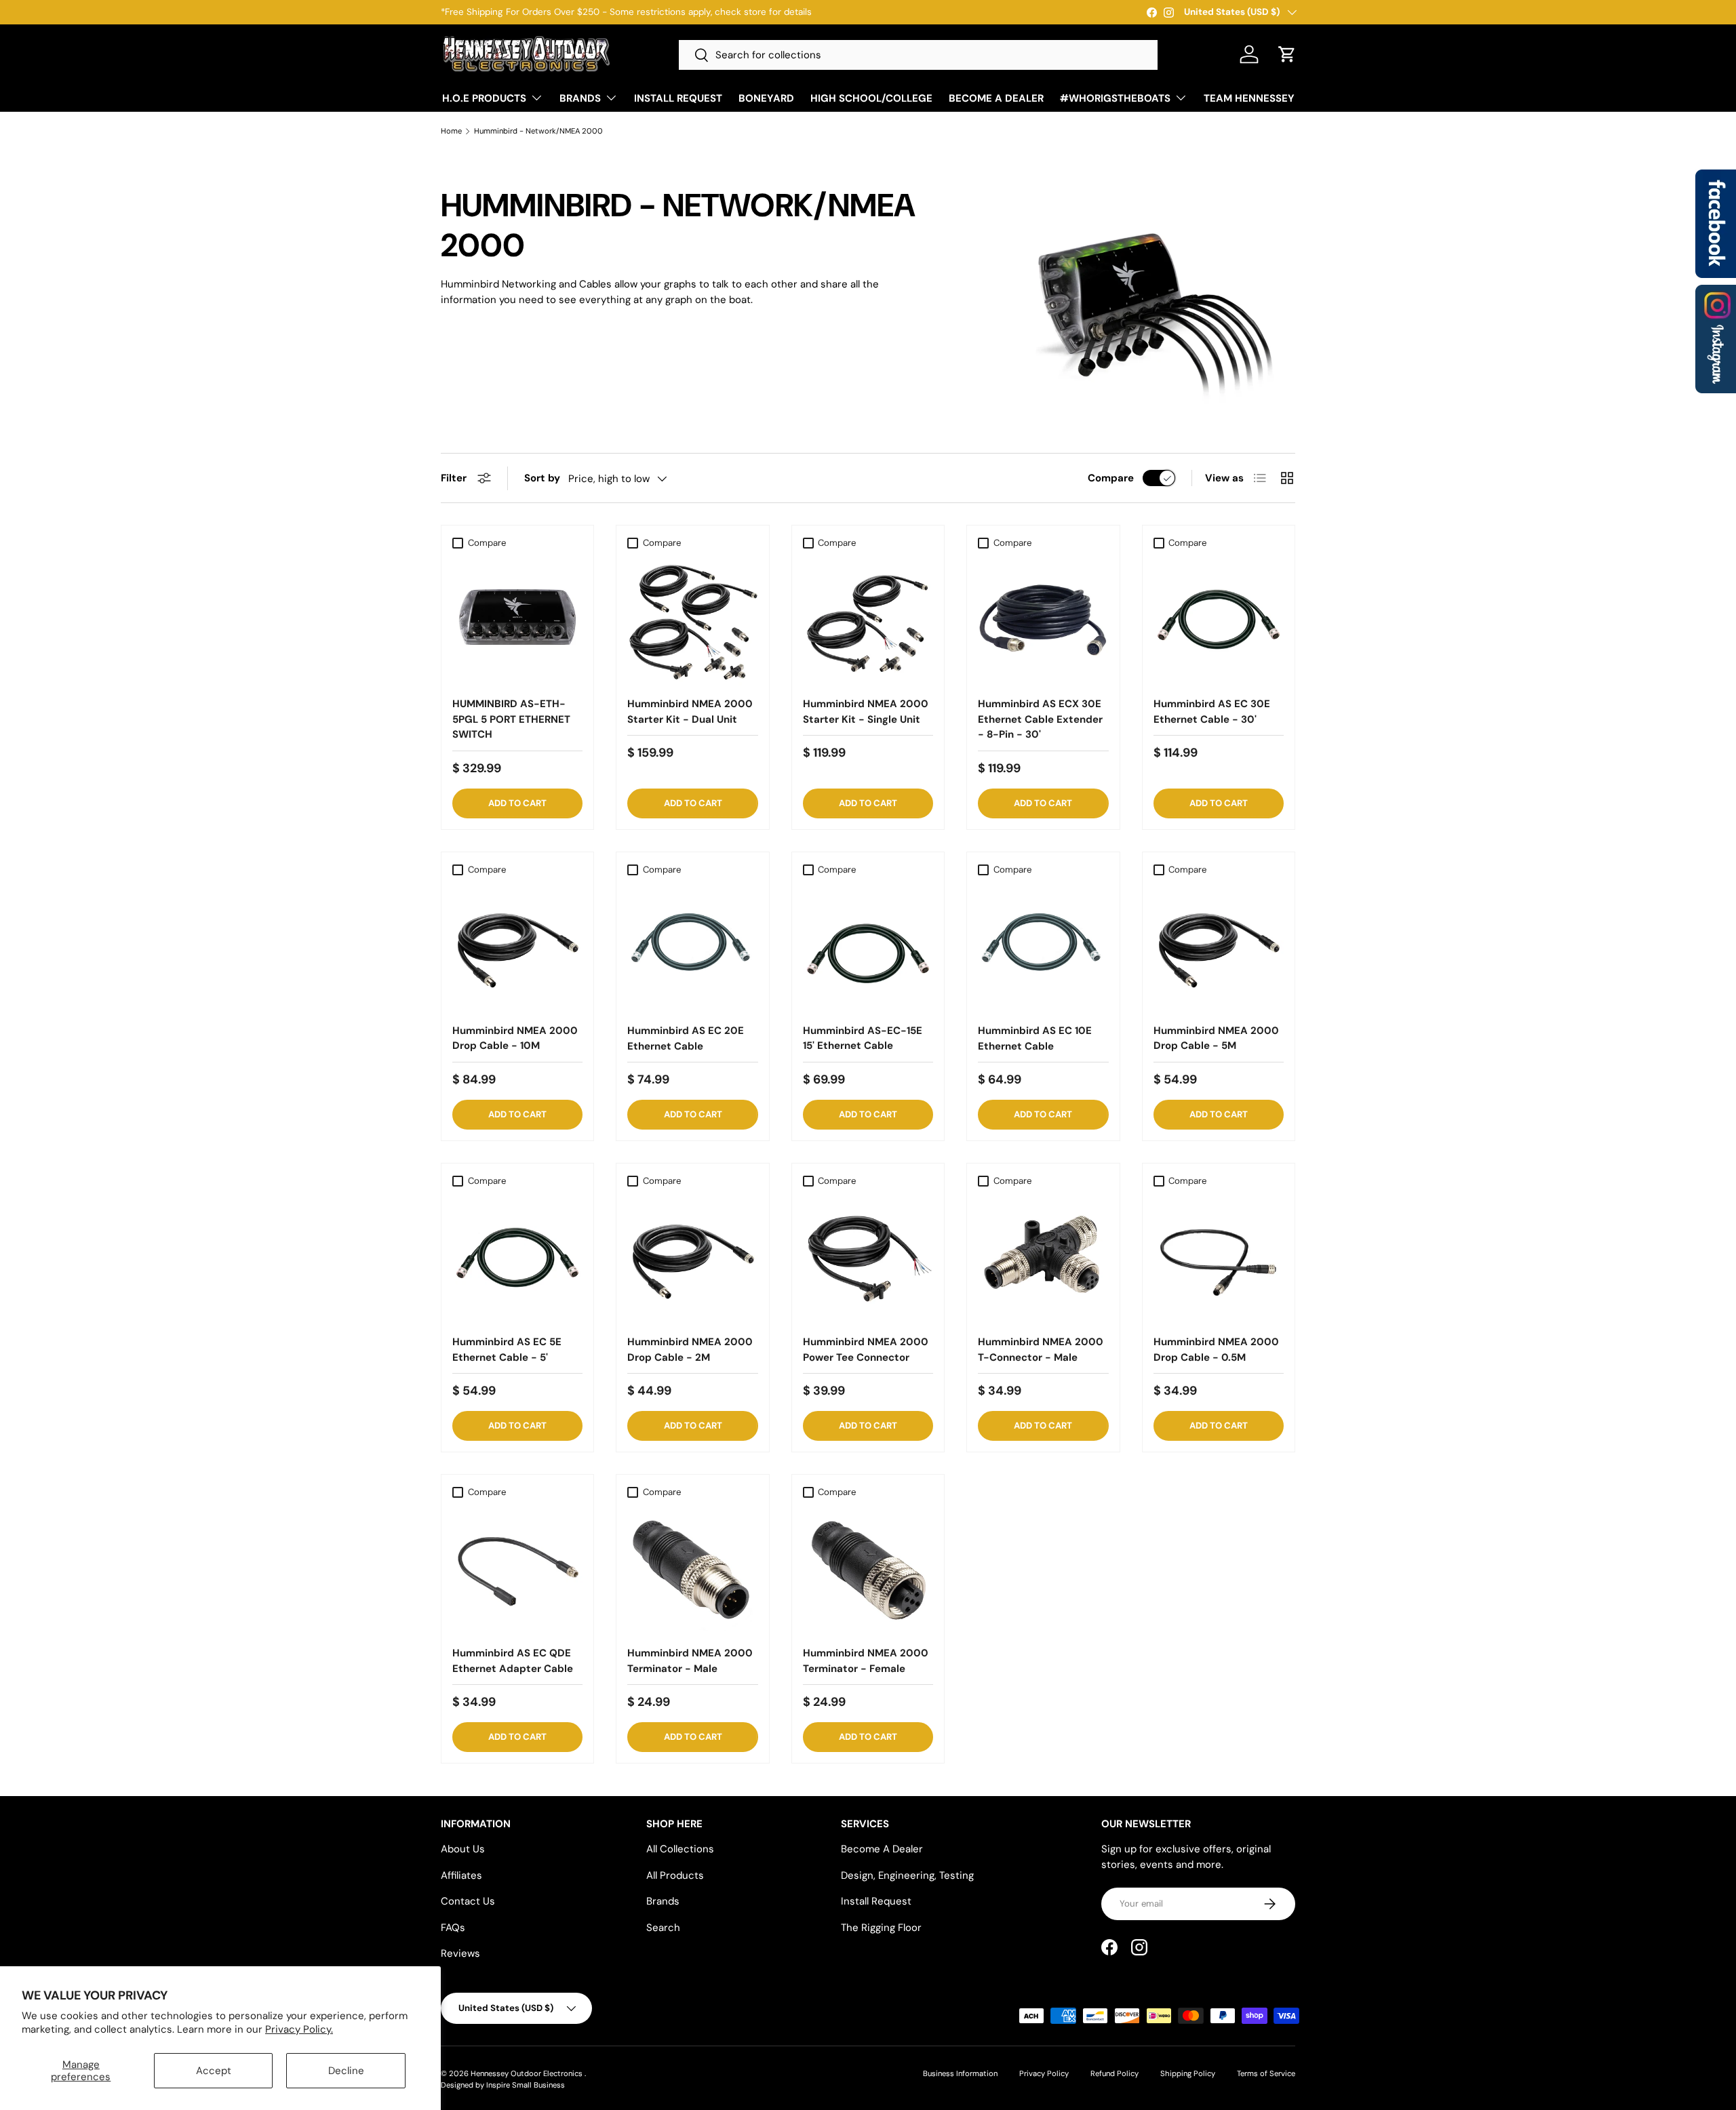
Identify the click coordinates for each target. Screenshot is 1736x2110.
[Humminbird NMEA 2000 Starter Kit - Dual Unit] (692, 620)
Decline (346, 2071)
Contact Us (468, 1901)
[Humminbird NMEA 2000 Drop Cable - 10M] (517, 947)
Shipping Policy (1188, 2073)
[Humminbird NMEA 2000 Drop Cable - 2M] (692, 1258)
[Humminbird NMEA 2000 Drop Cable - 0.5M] (1219, 1258)
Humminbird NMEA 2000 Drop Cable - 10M (515, 1038)
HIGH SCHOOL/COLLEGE (871, 98)
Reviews (460, 1953)
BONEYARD (766, 98)
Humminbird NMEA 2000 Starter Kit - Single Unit (866, 712)
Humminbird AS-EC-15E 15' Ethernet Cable (863, 1038)
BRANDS (580, 98)
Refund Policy (1114, 2073)
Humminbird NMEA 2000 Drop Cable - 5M (1216, 1038)
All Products (675, 1875)
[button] (1287, 54)
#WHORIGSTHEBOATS (1115, 98)
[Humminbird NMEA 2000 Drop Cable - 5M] (1219, 947)
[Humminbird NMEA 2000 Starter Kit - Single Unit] (868, 620)
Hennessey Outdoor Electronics (528, 2073)
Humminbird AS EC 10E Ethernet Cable (1035, 1038)
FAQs (453, 1928)
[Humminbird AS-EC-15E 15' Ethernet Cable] (868, 947)
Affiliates (461, 1875)
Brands (663, 1901)
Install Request (876, 1901)
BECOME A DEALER (996, 98)
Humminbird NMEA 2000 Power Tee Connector (866, 1350)
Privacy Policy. (299, 2029)
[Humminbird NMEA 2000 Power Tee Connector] (868, 1258)
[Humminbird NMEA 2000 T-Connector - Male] (1043, 1258)
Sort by (542, 478)
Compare (1111, 478)
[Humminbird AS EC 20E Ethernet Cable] (692, 947)
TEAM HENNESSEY (1249, 98)
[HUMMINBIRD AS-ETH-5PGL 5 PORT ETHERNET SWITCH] (517, 620)
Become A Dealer (882, 1849)
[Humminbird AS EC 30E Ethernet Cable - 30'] (1219, 620)
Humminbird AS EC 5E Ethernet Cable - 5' (507, 1350)
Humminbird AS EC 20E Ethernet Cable (686, 1038)
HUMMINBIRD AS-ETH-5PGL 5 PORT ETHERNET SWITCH (511, 719)
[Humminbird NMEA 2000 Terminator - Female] (868, 1570)
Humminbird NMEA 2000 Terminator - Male (690, 1661)
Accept (214, 2071)
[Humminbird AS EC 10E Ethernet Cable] (1043, 947)
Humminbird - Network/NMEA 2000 (538, 131)
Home (451, 131)
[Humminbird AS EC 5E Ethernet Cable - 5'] (517, 1258)
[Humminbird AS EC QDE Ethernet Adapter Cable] (517, 1570)
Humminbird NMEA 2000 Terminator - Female (866, 1661)
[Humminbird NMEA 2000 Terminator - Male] (692, 1570)
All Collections (680, 1849)
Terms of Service (1266, 2073)
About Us (463, 1849)
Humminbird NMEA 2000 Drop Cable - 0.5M (1216, 1350)
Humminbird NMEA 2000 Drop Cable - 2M (690, 1350)
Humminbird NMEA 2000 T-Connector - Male (1041, 1350)
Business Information (960, 2073)
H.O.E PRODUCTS (484, 98)
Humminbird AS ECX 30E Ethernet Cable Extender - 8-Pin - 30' (1040, 719)
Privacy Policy (1044, 2073)
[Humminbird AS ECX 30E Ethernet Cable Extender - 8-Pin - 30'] (1043, 620)
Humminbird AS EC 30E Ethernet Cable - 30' (1212, 712)
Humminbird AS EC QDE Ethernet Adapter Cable (513, 1661)
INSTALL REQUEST (678, 98)
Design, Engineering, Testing (907, 1875)
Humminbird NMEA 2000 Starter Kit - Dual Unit (690, 712)
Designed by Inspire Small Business (503, 2085)
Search (663, 1928)
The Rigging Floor (881, 1928)
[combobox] (918, 55)
